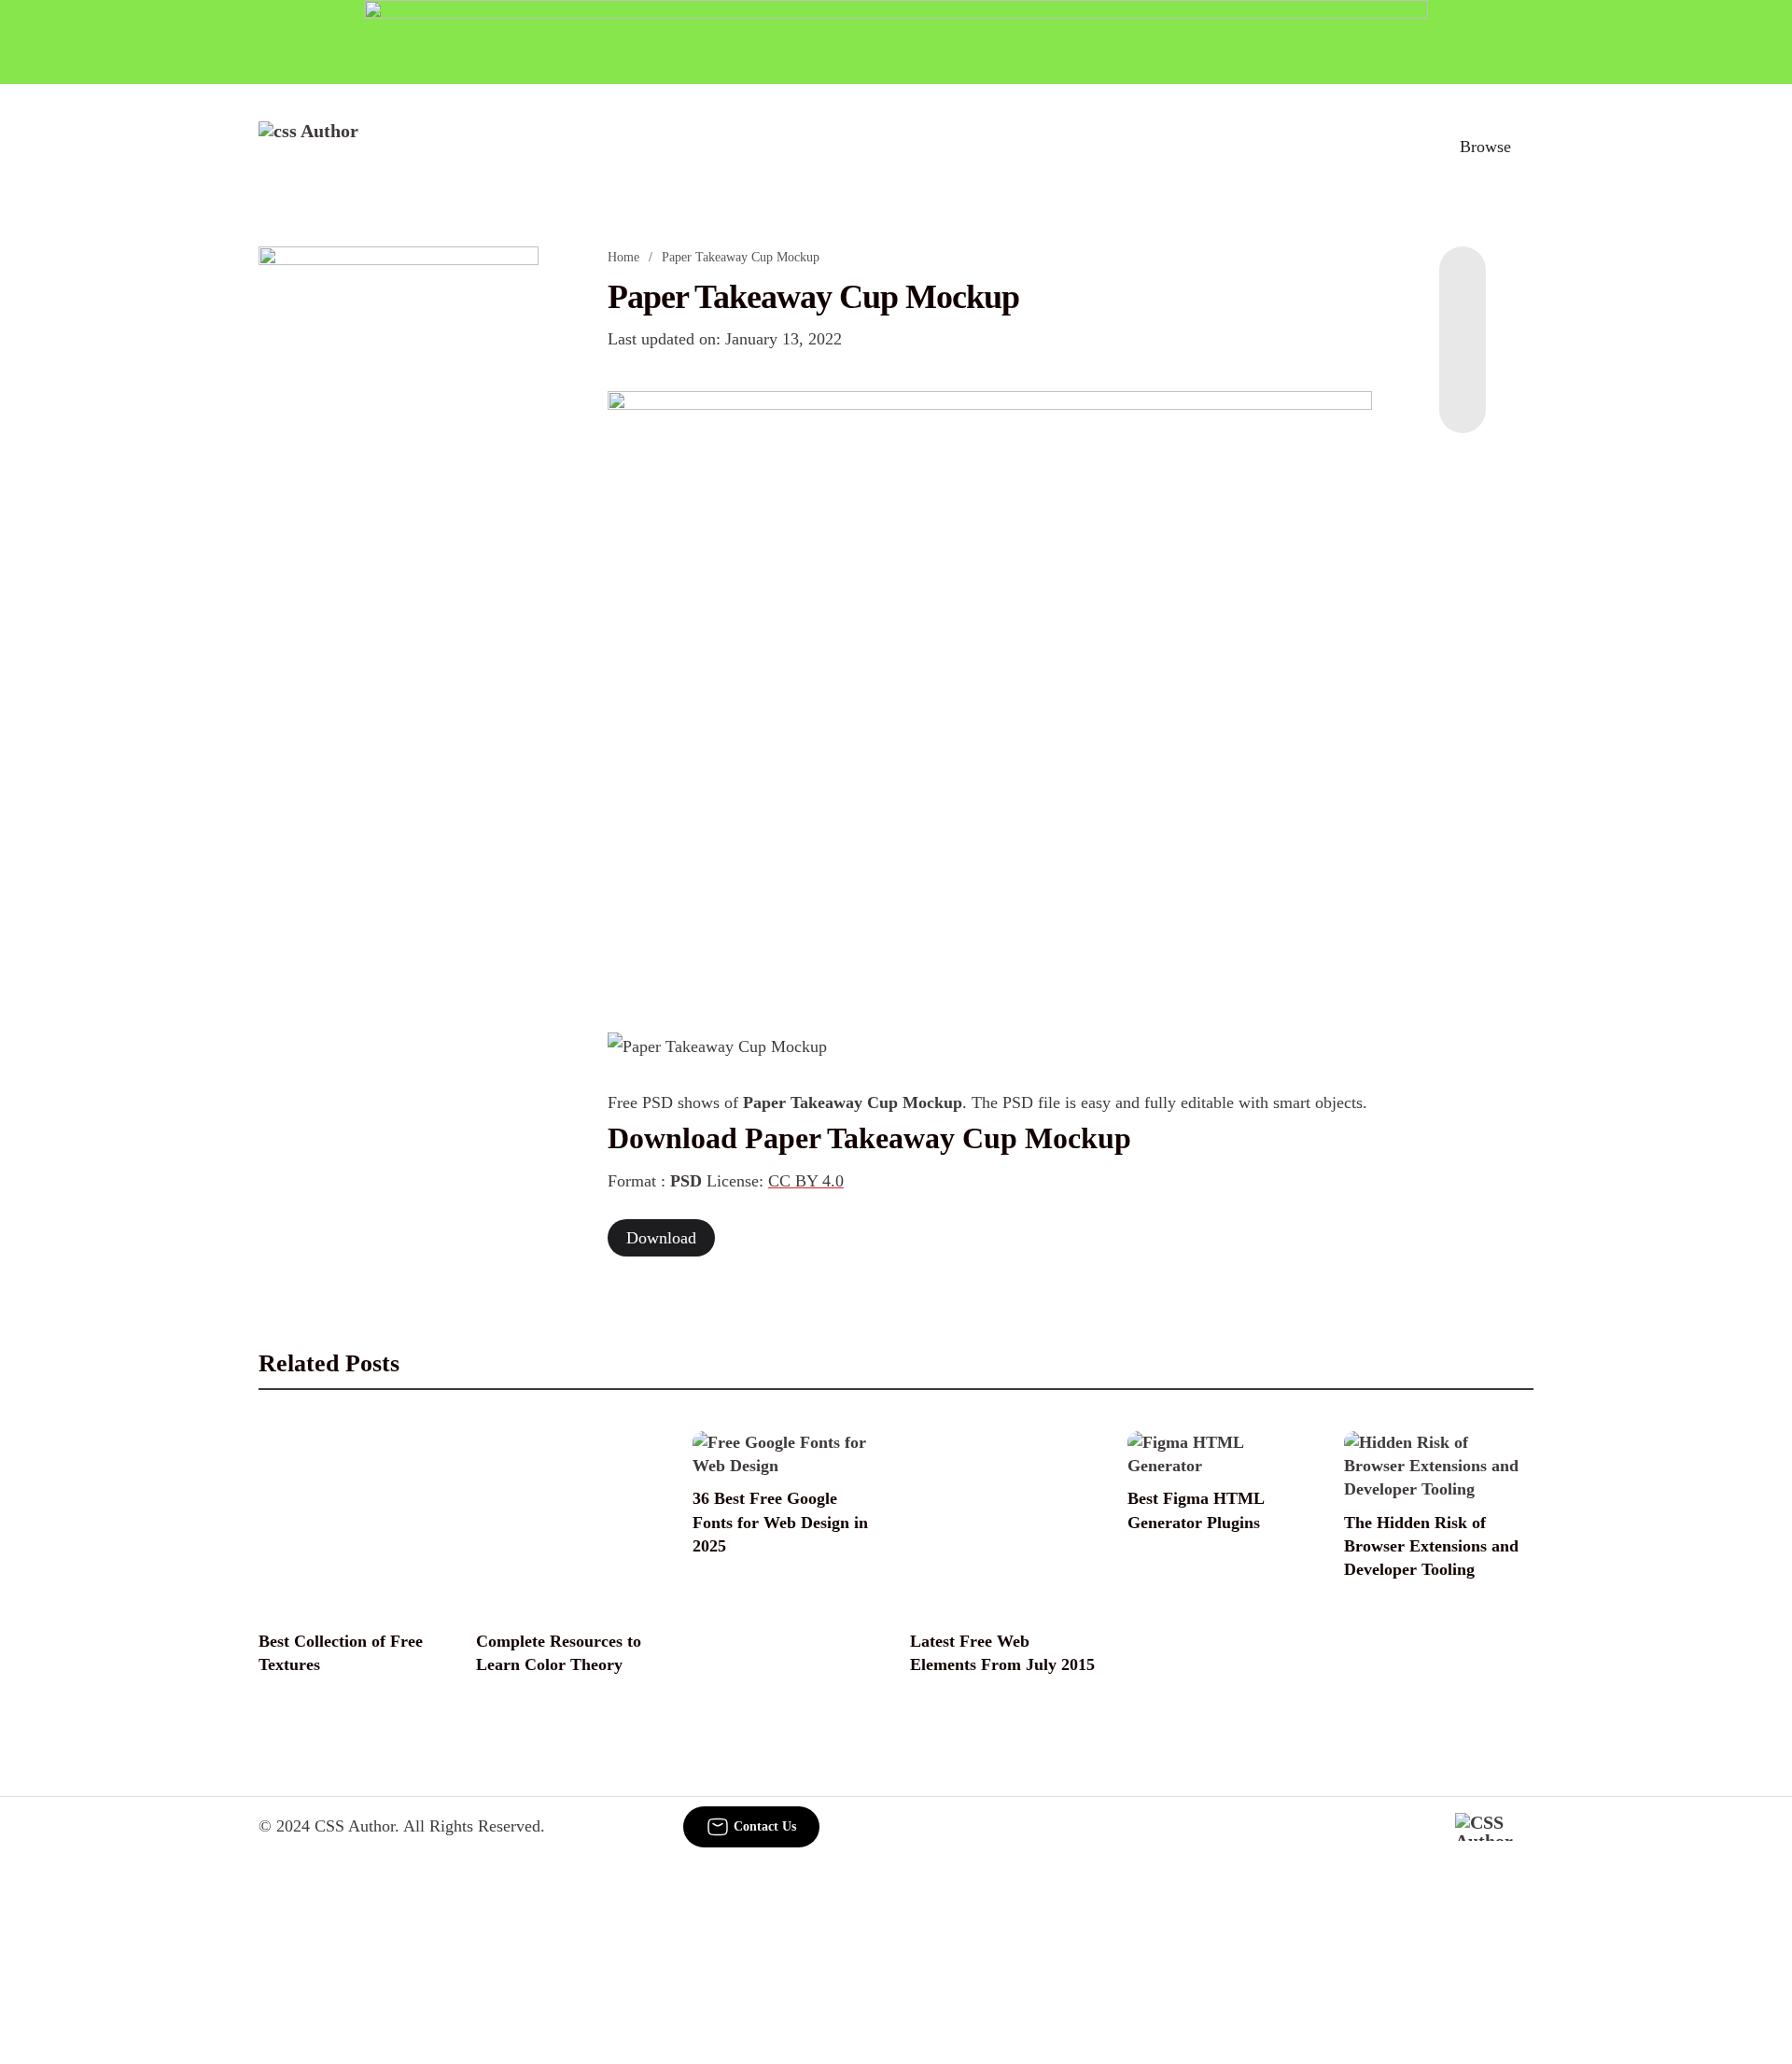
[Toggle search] (1399, 147)
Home (623, 257)
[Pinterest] (1463, 358)
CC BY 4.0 (806, 1181)
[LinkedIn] (1463, 321)
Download (661, 1238)
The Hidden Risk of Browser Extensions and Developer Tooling (1431, 1546)
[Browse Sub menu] (1527, 147)
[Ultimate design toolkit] (990, 691)
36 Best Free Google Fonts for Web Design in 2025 (780, 1522)
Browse (1485, 147)
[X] (1463, 396)
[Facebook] (1463, 284)
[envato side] (399, 525)
